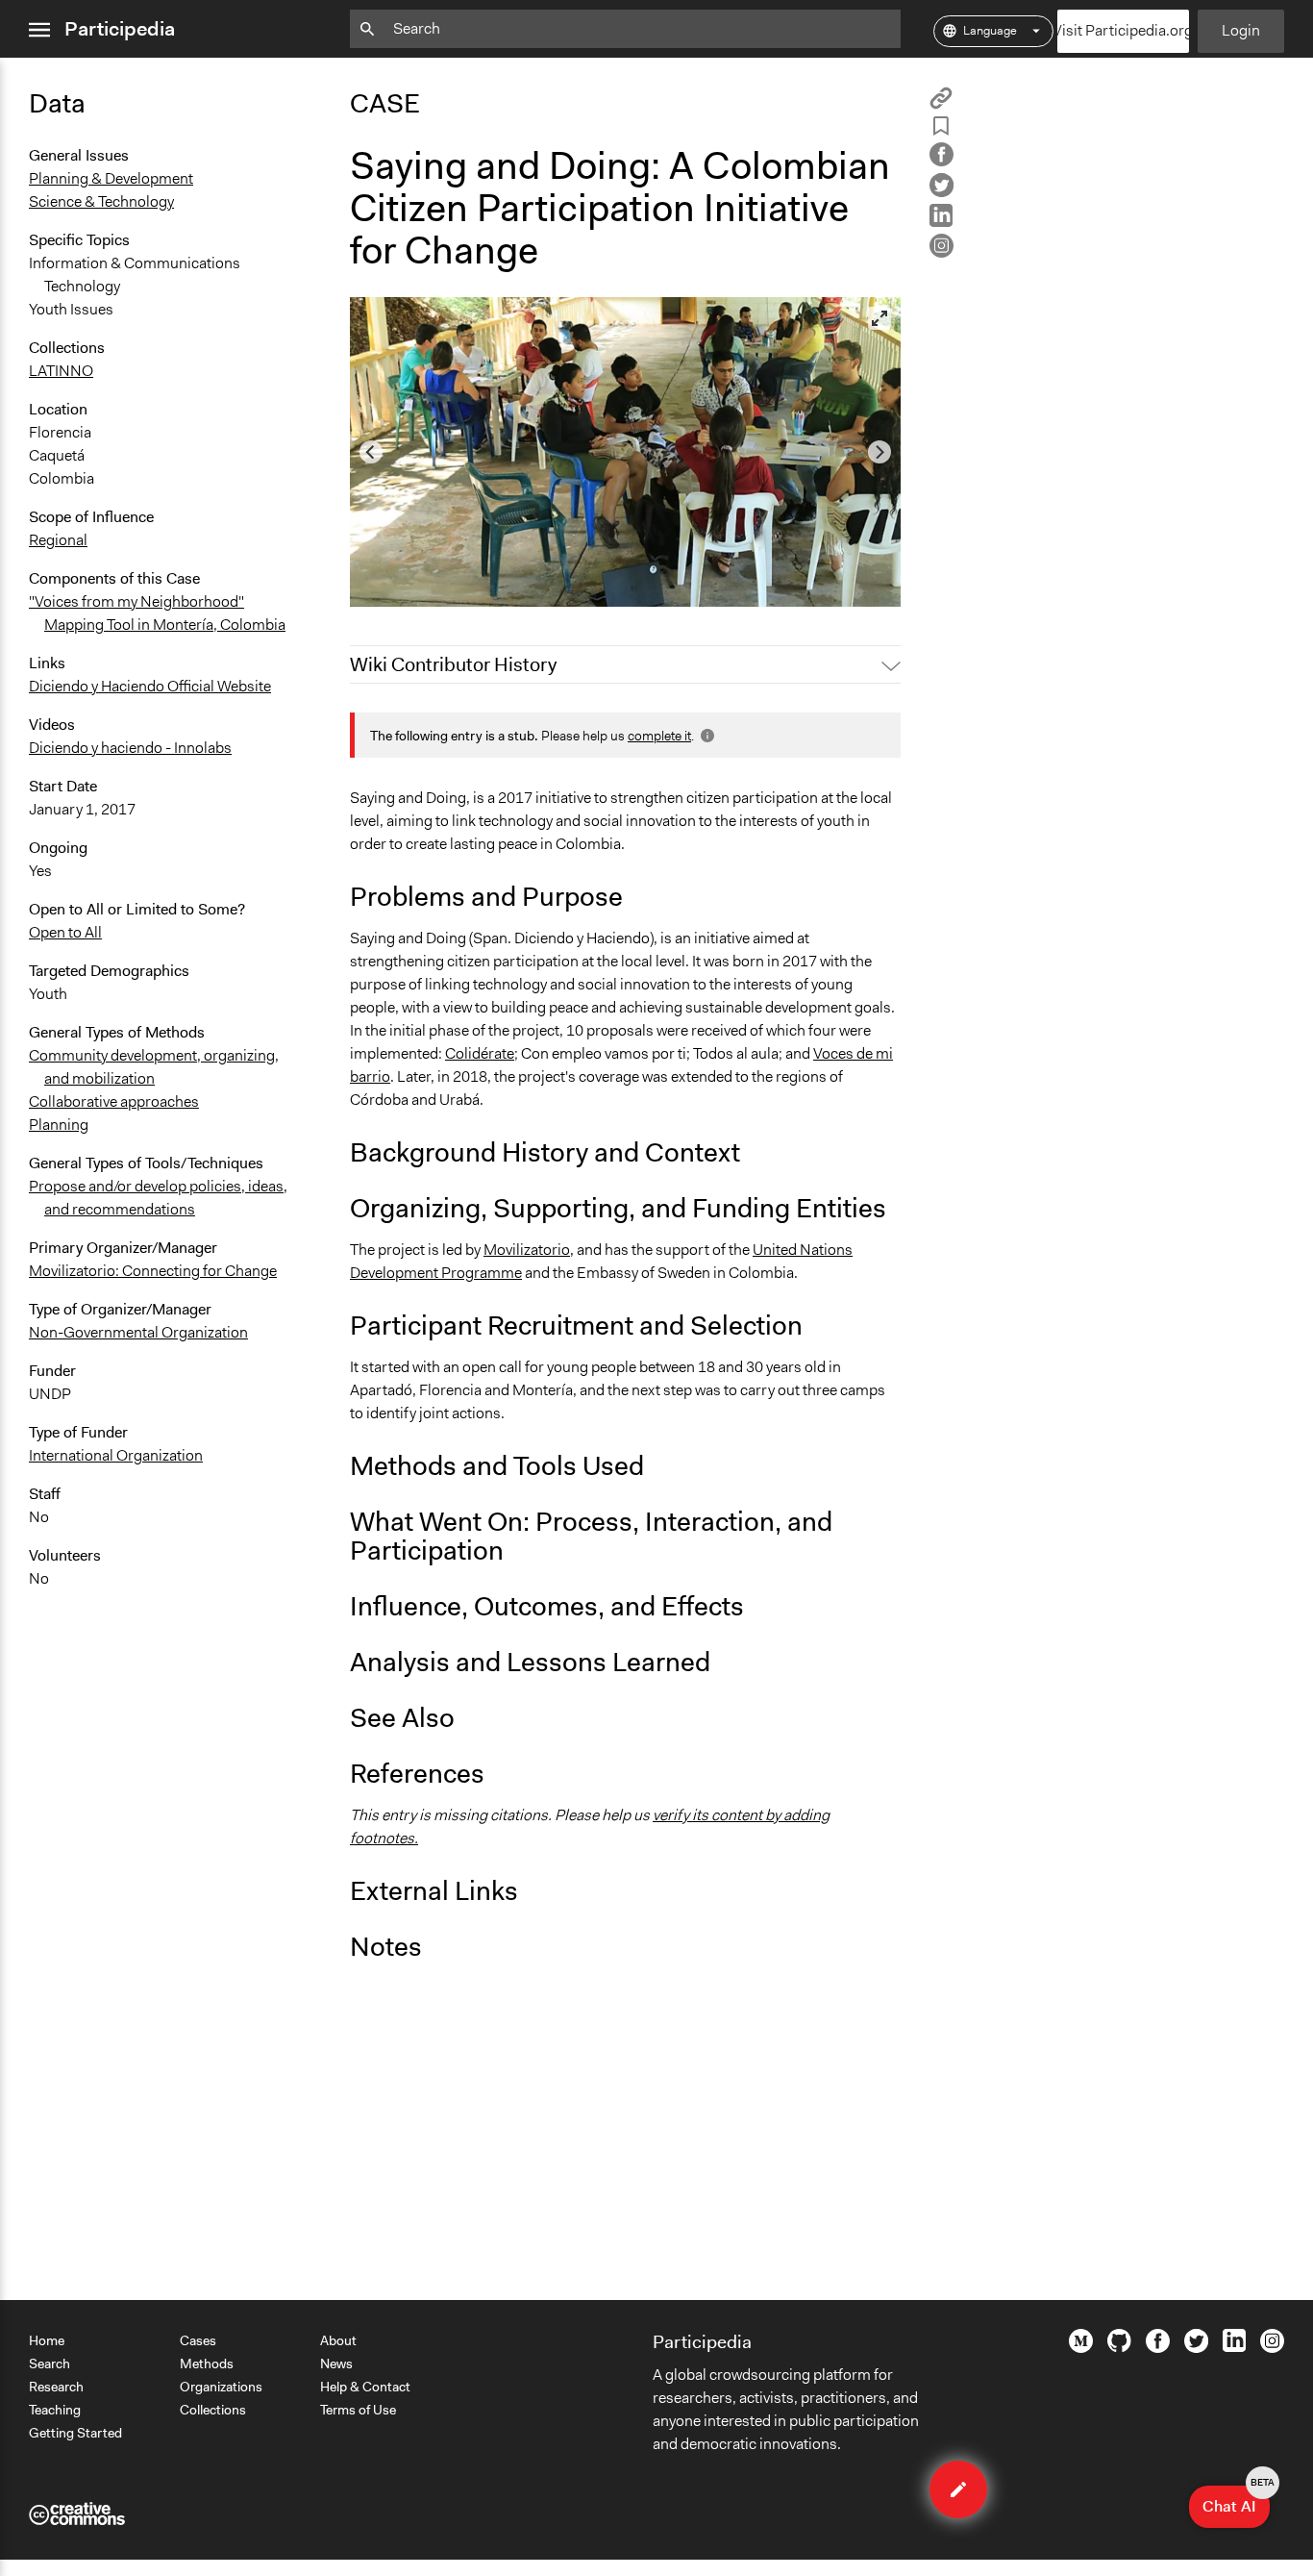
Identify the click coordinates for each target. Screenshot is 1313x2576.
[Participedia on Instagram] (1272, 2348)
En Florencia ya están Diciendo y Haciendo (502, 583)
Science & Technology (101, 201)
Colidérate (480, 1053)
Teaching (55, 2410)
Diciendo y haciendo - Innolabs (130, 748)
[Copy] (941, 104)
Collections (213, 2410)
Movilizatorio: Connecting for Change (153, 1271)
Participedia (120, 29)
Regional (58, 540)
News (336, 2363)
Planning (59, 1125)
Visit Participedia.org (1123, 30)
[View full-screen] (879, 318)
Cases (198, 2340)
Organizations (221, 2387)
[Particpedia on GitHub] (1119, 2347)
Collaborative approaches (114, 1101)
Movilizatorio (527, 1250)
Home (47, 2340)
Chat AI (1236, 2501)
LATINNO (61, 371)
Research (56, 2387)
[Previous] (371, 452)
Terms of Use (358, 2410)
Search (50, 2363)
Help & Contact (365, 2387)
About (338, 2340)
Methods (207, 2363)
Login (1241, 30)
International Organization (116, 1455)
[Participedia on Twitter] (1196, 2348)
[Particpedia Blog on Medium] (1081, 2348)
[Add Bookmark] (941, 129)
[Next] (879, 452)
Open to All (65, 932)
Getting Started (75, 2433)
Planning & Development (111, 178)
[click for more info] (706, 736)
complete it (659, 736)
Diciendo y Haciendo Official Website (150, 686)
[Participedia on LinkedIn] (1234, 2347)
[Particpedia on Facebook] (1158, 2348)
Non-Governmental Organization (138, 1332)
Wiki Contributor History (453, 664)
